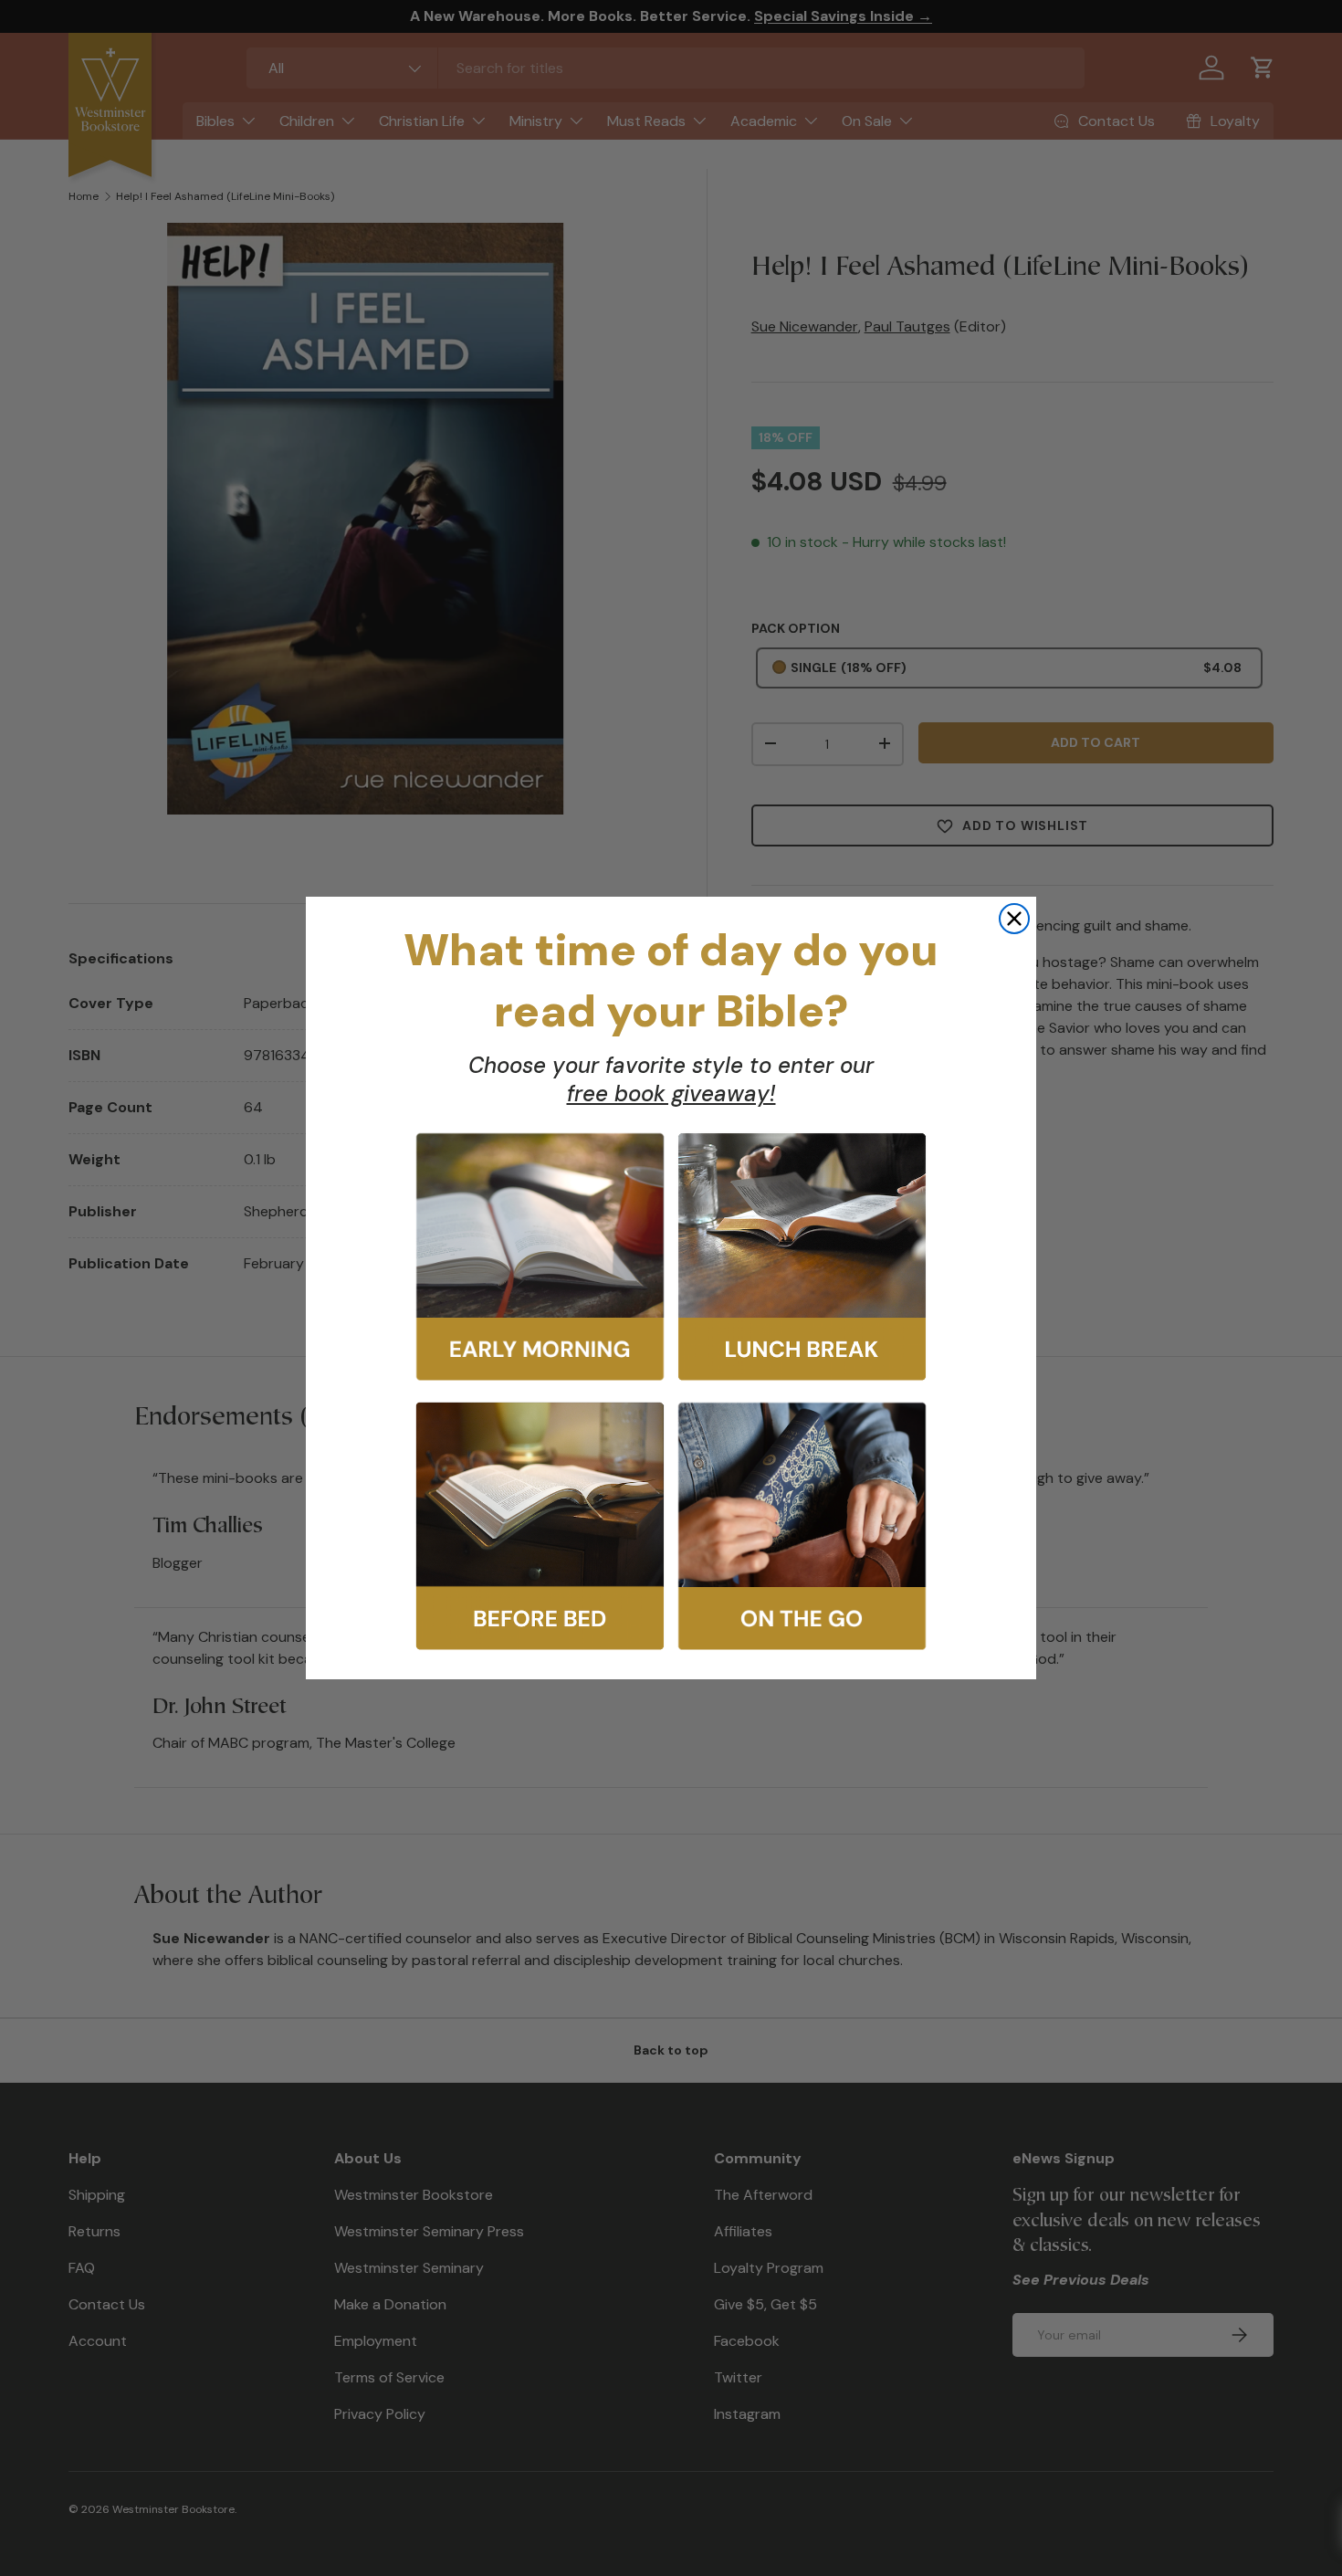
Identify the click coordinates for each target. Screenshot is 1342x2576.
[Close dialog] (1014, 919)
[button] (540, 1257)
